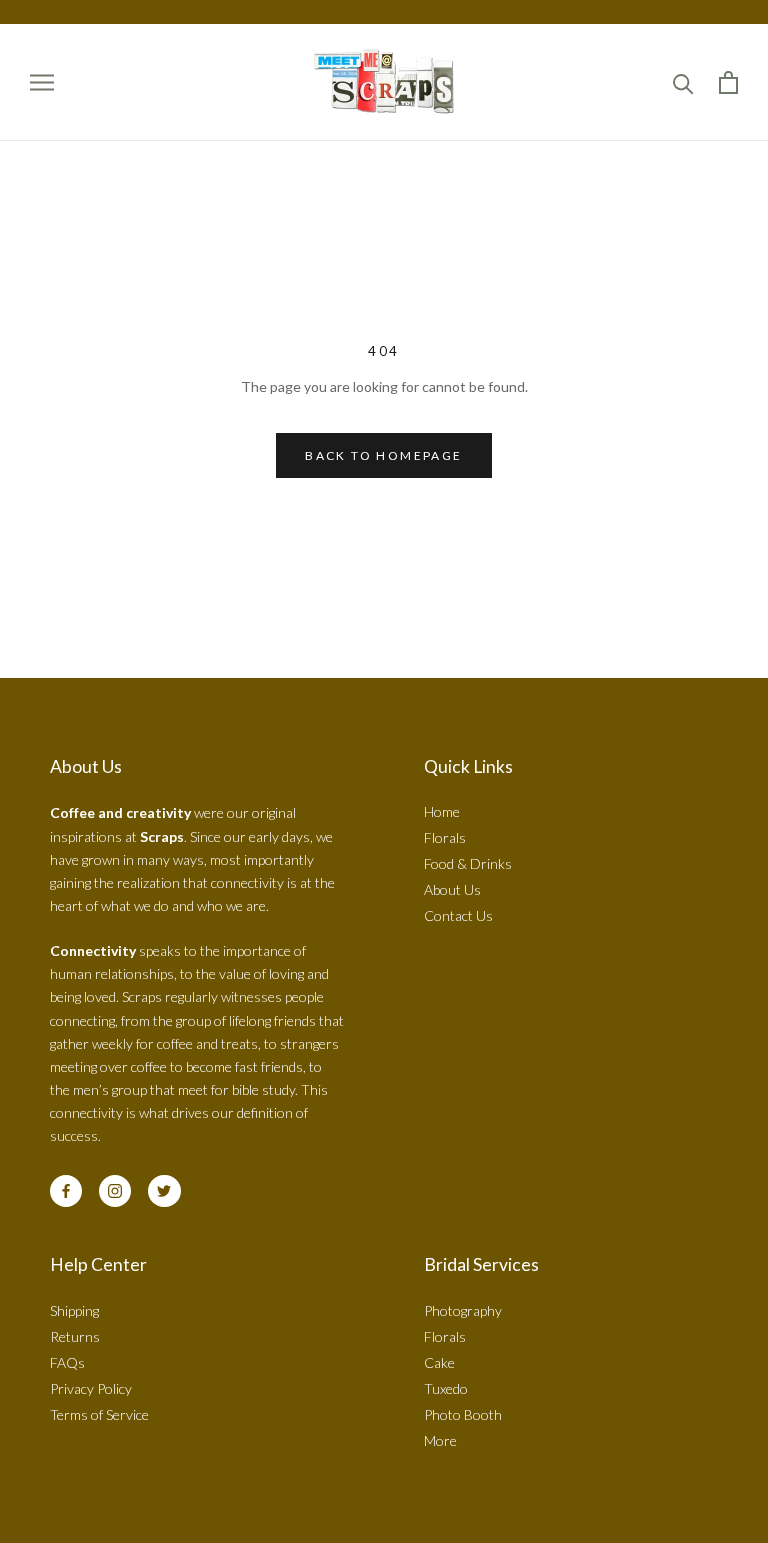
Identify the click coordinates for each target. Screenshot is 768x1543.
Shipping (74, 1310)
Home (442, 811)
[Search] (683, 82)
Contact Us (458, 915)
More (440, 1440)
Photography (463, 1310)
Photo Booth (463, 1414)
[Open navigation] (42, 82)
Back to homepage (383, 455)
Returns (75, 1336)
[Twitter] (164, 1191)
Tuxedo (446, 1388)
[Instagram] (115, 1191)
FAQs (67, 1362)
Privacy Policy (91, 1388)
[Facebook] (66, 1191)
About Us (452, 889)
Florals (445, 837)
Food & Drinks (468, 863)
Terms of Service (99, 1414)
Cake (439, 1362)
